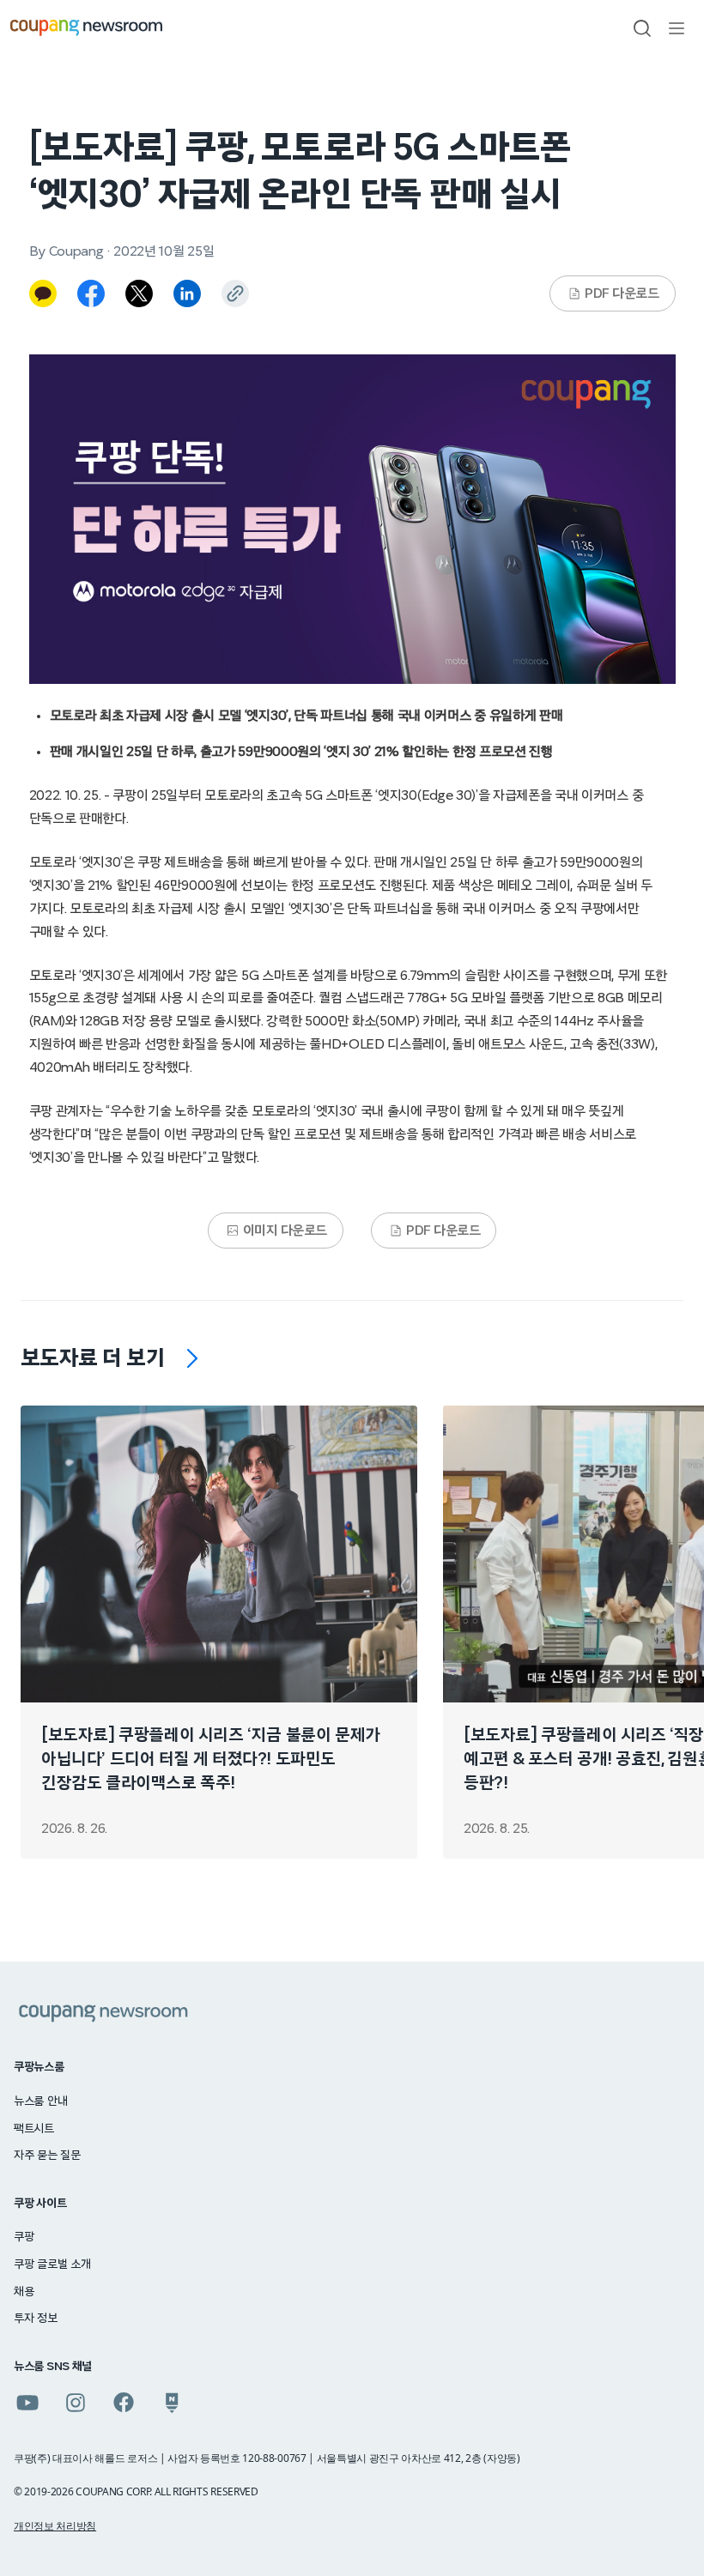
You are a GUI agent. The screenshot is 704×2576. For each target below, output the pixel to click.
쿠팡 (24, 2237)
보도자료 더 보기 (93, 1358)
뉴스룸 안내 (40, 2101)
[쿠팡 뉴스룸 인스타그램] (76, 2403)
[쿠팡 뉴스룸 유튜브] (27, 2403)
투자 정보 (36, 2319)
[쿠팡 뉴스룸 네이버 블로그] (172, 2403)
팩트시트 (34, 2129)
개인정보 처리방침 (55, 2526)
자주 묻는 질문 (47, 2156)
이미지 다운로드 (285, 1231)
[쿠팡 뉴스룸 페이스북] (124, 2403)
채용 (24, 2292)
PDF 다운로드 (622, 293)
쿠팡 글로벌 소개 (52, 2265)
